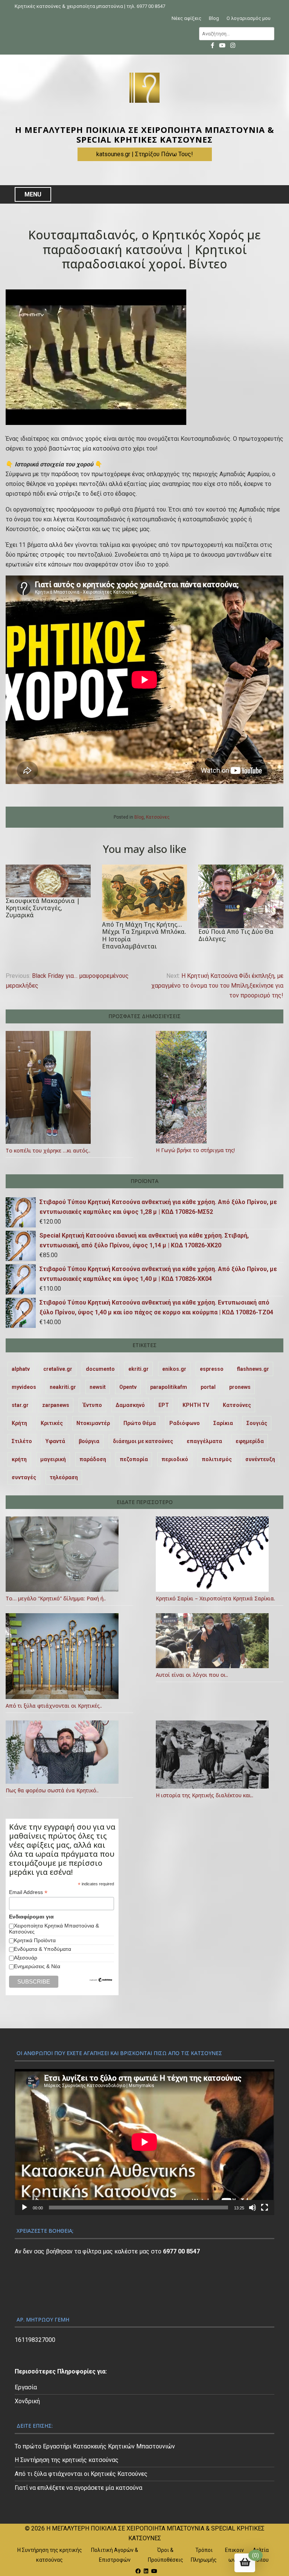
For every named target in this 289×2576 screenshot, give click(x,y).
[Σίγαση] (252, 2208)
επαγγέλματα (204, 1441)
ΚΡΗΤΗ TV (196, 1405)
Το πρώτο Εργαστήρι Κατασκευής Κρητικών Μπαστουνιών (95, 2446)
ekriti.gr (138, 1369)
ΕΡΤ (164, 1405)
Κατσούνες (158, 817)
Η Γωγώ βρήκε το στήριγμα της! (195, 1150)
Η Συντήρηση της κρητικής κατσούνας (67, 2460)
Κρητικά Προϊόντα (35, 1940)
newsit (98, 1387)
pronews (240, 1387)
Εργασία (26, 2387)
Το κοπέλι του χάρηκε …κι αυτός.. (48, 1150)
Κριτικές (52, 1423)
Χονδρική (27, 2401)
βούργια (89, 1441)
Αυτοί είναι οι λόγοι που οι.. (192, 1675)
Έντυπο (92, 1405)
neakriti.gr (63, 1387)
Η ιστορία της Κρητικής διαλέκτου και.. (205, 1795)
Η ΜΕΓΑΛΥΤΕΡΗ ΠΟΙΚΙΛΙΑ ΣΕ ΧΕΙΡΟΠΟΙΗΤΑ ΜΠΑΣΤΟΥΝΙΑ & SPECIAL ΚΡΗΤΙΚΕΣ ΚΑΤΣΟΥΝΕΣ (145, 135)
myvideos (24, 1387)
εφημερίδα (250, 1441)
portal (208, 1387)
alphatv (21, 1369)
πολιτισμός (217, 1459)
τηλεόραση (64, 1477)
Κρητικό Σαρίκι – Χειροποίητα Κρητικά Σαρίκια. (215, 1598)
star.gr (20, 1405)
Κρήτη (19, 1423)
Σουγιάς (257, 1423)
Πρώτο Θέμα (140, 1423)
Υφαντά (55, 1441)
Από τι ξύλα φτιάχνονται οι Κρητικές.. (54, 1706)
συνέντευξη (260, 1459)
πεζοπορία (134, 1459)
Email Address (28, 1892)
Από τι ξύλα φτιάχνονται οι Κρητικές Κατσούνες (81, 2474)
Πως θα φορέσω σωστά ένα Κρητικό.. (52, 1790)
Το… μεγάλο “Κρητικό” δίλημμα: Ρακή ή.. (56, 1598)
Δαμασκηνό (130, 1405)
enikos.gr (174, 1369)
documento (100, 1369)
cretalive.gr (58, 1369)
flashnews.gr (253, 1369)
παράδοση (93, 1459)
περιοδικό (175, 1459)
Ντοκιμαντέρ (93, 1423)
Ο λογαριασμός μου (249, 18)
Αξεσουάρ (26, 1958)
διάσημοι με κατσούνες (143, 1441)
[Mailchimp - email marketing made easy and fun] (101, 1980)
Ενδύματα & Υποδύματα (43, 1949)
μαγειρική (53, 1459)
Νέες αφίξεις (186, 18)
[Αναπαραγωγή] (24, 2208)
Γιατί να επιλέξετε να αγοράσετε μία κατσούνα (78, 2488)
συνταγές (24, 1477)
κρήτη (19, 1459)
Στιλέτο (22, 1441)
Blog (214, 18)
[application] (144, 2142)
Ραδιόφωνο (185, 1423)
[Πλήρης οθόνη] (265, 2208)
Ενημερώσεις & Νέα (37, 1966)
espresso (212, 1369)
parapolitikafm (169, 1387)
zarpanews (56, 1405)
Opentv (128, 1387)
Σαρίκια (223, 1423)
